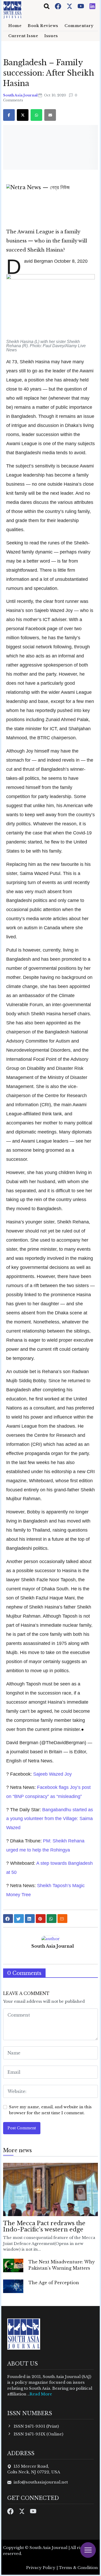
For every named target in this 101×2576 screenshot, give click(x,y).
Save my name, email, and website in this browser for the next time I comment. (50, 2110)
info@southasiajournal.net (41, 2482)
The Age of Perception (54, 2283)
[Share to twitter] (19, 1919)
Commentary (79, 26)
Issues (51, 36)
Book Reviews (43, 26)
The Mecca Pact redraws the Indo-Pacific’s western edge (44, 2226)
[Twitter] (70, 6)
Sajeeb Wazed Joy (52, 1774)
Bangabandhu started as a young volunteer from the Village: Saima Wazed (50, 1819)
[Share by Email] (62, 1919)
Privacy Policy (41, 2568)
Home (15, 26)
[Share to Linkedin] (30, 1919)
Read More (41, 2394)
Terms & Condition (78, 2568)
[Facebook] (59, 6)
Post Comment (22, 2128)
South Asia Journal (21, 95)
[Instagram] (92, 6)
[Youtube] (81, 6)
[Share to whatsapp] (52, 1919)
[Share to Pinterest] (41, 1919)
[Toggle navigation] (47, 6)
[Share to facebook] (8, 1919)
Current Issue (23, 36)
